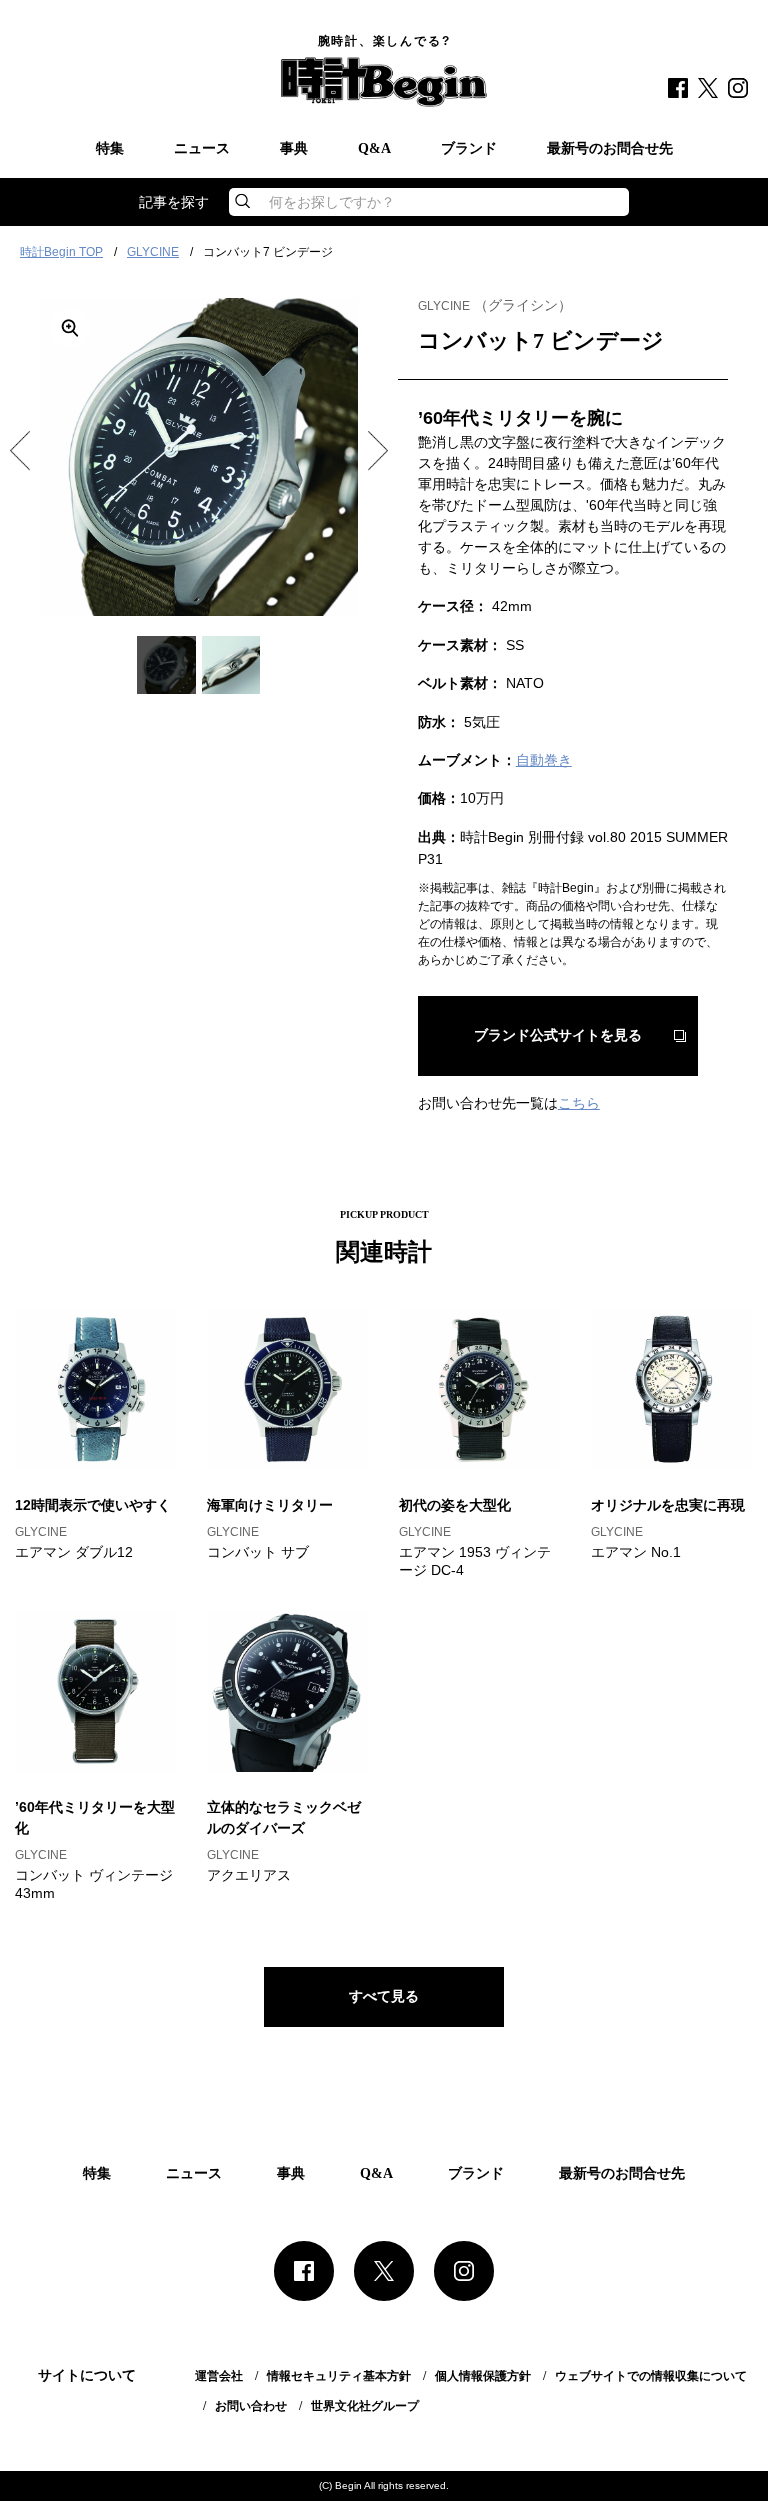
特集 (110, 149)
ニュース (202, 149)
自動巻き (544, 760)
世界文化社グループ (365, 2406)
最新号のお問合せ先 (610, 149)
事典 (294, 149)
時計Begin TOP (61, 252)
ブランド (469, 149)
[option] (199, 457)
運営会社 (219, 2376)
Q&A (374, 149)
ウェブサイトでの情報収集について (651, 2376)
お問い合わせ (251, 2406)
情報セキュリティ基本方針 (339, 2376)
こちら (579, 1103)
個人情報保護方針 (483, 2376)
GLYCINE (153, 252)
